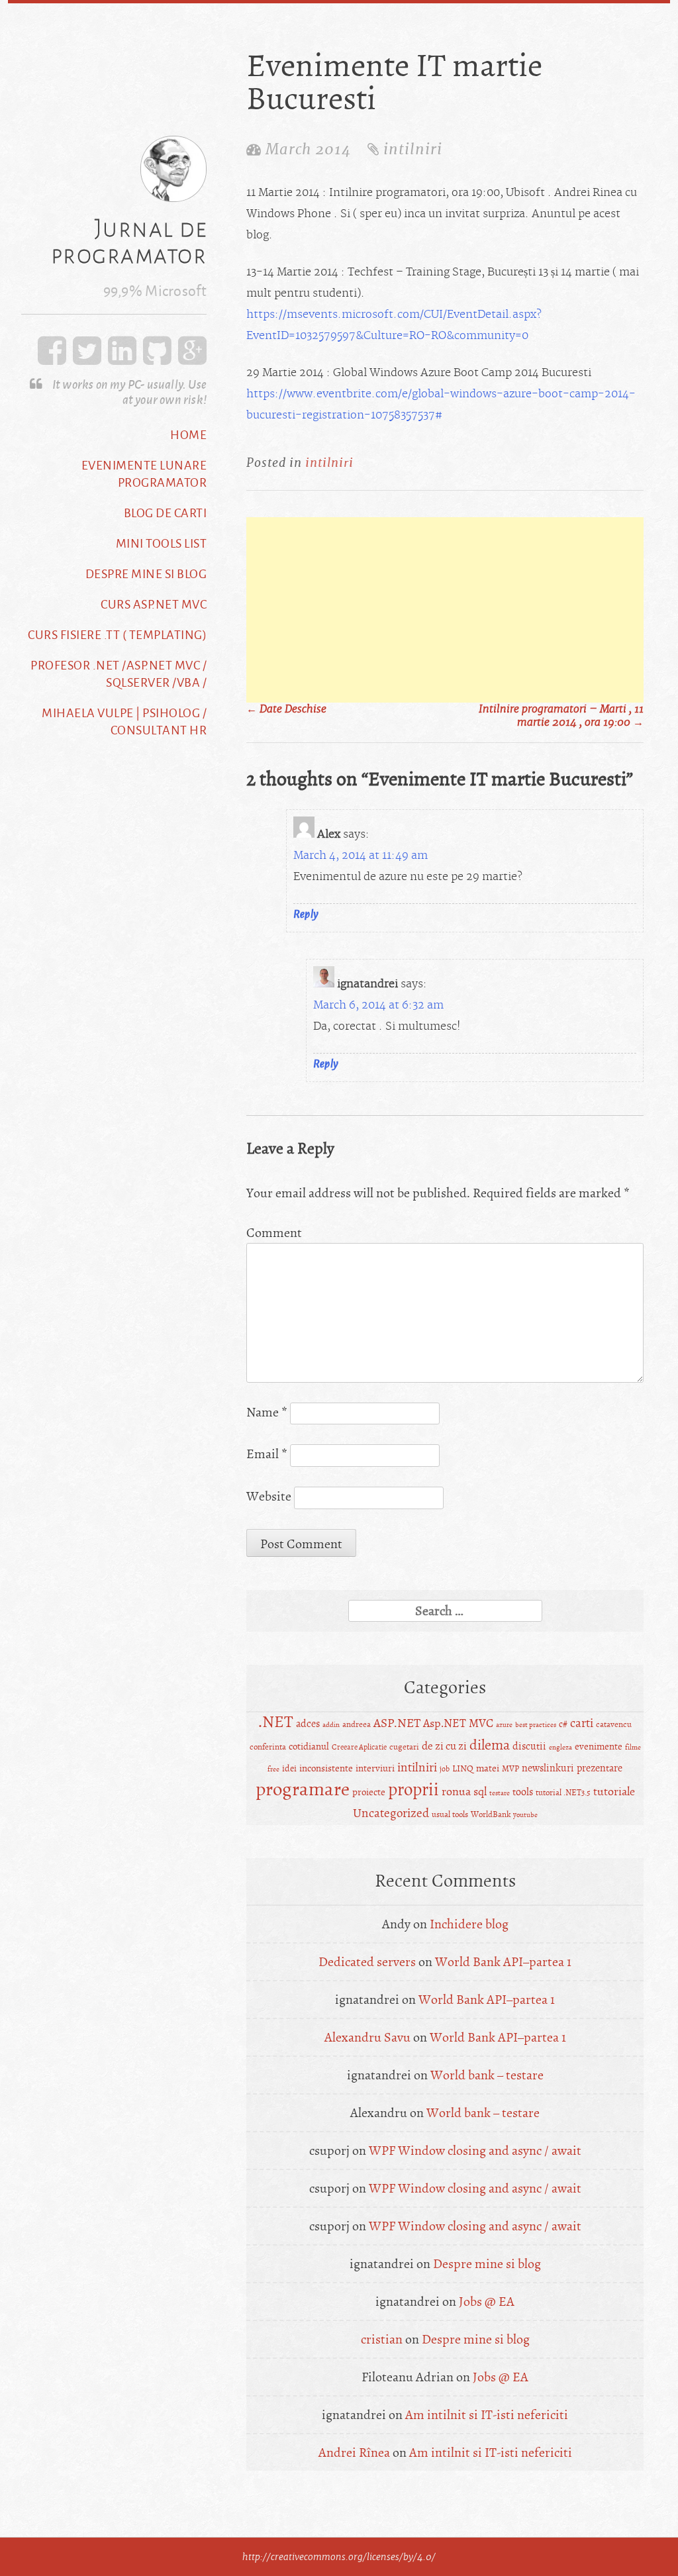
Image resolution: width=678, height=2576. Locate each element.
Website (269, 1496)
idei (289, 1768)
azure (504, 1725)
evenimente (599, 1747)
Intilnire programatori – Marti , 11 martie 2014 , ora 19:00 (561, 716)
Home (188, 434)
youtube (525, 1815)
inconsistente (326, 1768)
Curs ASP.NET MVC (154, 604)
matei (488, 1768)
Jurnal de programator (129, 241)
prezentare (600, 1768)
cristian (382, 2339)
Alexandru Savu (367, 2037)
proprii (413, 1790)
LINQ (463, 1768)
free (273, 1769)
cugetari (404, 1747)
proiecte (369, 1792)
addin (331, 1725)
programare (303, 1789)
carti (582, 1723)
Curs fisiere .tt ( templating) (117, 634)
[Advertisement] (445, 610)
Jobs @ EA (487, 2302)
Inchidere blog (469, 1924)
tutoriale (614, 1792)
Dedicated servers (367, 1962)
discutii (529, 1746)
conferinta (268, 1747)
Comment (274, 1233)
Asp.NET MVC (458, 1723)
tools (523, 1792)
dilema (490, 1745)
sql (480, 1792)
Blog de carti (166, 513)
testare (500, 1793)
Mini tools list (162, 543)
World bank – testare (487, 2075)
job (445, 1769)
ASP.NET (397, 1723)
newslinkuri (548, 1768)
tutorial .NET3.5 (563, 1793)
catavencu (614, 1724)
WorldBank (491, 1814)
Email (267, 1454)
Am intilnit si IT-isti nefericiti (487, 2415)
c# (563, 1724)
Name (267, 1412)
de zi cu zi (444, 1746)
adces (308, 1724)
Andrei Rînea (354, 2452)
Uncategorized (391, 1813)
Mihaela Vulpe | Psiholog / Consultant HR (124, 721)
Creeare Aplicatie (359, 1747)
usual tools (450, 1814)
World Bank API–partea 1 (503, 1962)
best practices (536, 1725)
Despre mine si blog (146, 573)
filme (633, 1747)
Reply (306, 914)
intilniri (413, 149)
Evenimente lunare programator (144, 473)
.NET (276, 1722)
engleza (560, 1747)
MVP (510, 1769)
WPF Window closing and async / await (475, 2151)
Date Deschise (286, 709)
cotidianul (309, 1747)
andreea (357, 1724)
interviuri (375, 1768)
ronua (456, 1792)
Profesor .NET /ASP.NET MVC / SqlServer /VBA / (119, 673)
